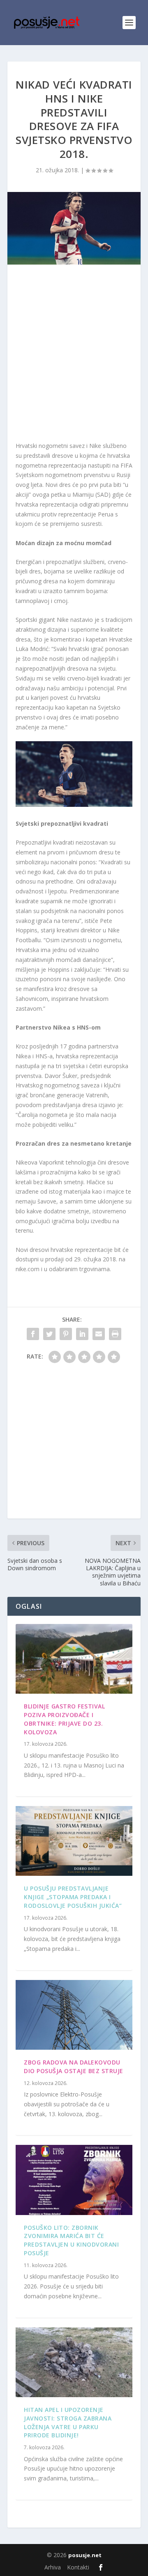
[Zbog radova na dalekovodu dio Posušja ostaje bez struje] (74, 2015)
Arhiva (53, 2567)
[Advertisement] (74, 355)
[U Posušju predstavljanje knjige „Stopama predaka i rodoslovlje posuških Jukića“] (74, 1841)
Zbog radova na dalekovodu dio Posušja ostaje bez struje (74, 2067)
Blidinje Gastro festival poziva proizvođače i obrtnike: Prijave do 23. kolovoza (64, 1719)
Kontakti (78, 2567)
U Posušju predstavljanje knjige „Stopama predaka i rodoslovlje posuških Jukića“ (73, 1897)
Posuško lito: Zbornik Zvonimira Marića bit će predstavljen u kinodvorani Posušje (71, 2240)
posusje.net (85, 2555)
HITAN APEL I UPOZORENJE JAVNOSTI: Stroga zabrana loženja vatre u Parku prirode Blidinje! (68, 2422)
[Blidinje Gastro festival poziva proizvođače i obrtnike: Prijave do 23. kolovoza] (74, 1659)
